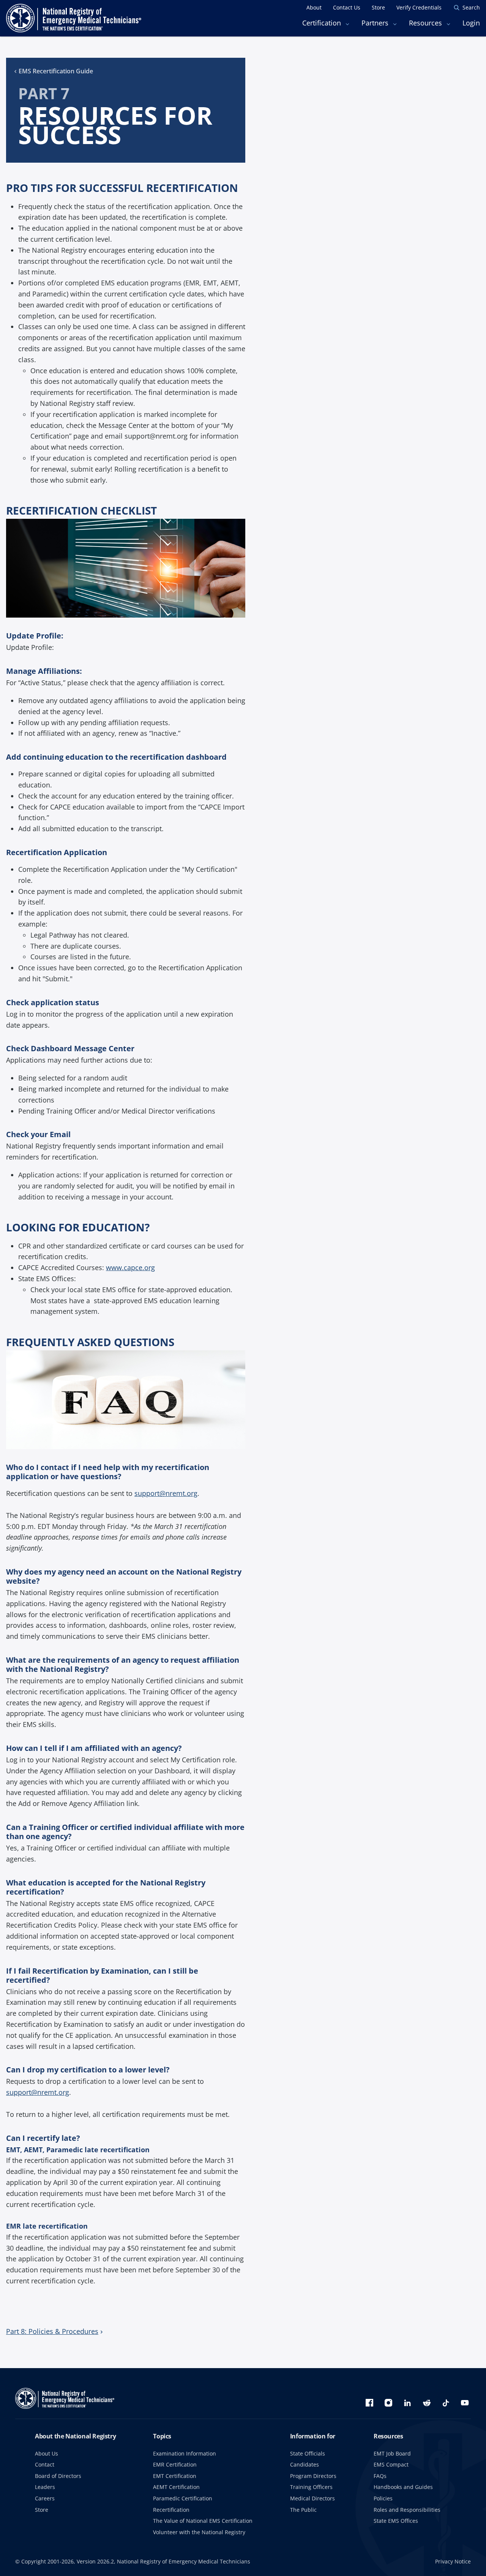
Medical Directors (312, 2498)
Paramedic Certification (183, 2498)
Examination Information (185, 2453)
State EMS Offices (396, 2521)
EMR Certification (175, 2464)
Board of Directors (58, 2476)
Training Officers (311, 2487)
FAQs (380, 2476)
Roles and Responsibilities (407, 2510)
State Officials (308, 2453)
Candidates (305, 2464)
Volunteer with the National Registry (199, 2532)
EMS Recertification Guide (56, 71)
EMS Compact (391, 2464)
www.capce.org (130, 1267)
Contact (45, 2464)
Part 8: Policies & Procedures (52, 2331)
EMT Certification (175, 2476)
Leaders (45, 2487)
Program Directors (313, 2476)
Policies (383, 2498)
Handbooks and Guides (403, 2487)
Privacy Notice (453, 2561)
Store (42, 2510)
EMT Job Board (392, 2453)
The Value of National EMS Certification (203, 2521)
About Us (47, 2453)
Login (471, 23)
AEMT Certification (176, 2487)
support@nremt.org (166, 1493)
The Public (303, 2510)
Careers (45, 2498)
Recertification (171, 2510)
